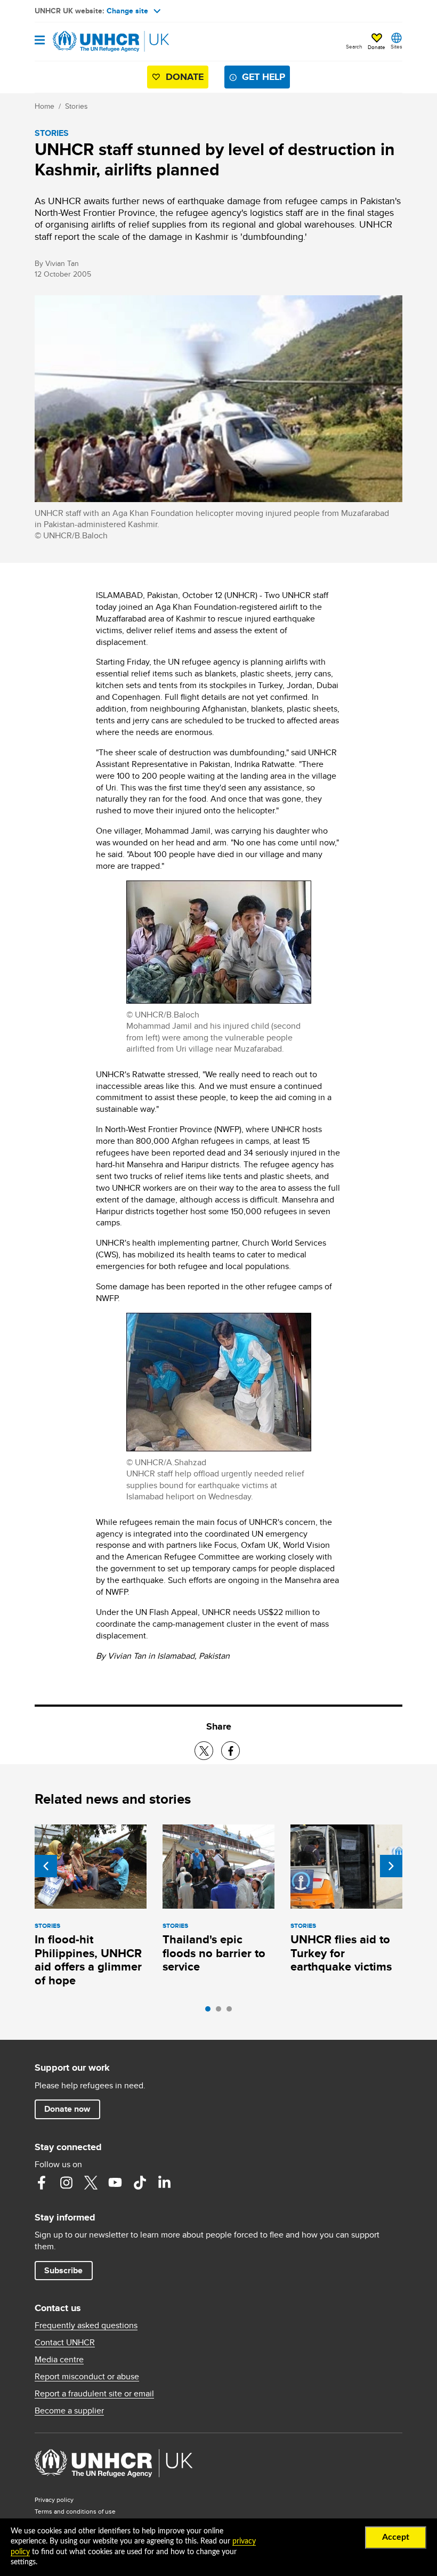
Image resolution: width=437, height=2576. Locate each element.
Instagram (66, 2183)
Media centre (59, 2360)
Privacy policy (54, 2500)
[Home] (89, 42)
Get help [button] (264, 77)
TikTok (140, 2183)
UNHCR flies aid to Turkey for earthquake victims (341, 1953)
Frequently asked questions (86, 2325)
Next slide (391, 1866)
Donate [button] (377, 47)
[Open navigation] (40, 41)
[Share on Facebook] (230, 1751)
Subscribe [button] (63, 2270)
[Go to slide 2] (221, 2012)
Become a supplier (69, 2411)
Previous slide (46, 1866)
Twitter (91, 2183)
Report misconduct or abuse (87, 2377)
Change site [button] (127, 11)
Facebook (42, 2183)
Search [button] (354, 46)
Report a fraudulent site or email (94, 2394)
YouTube (115, 2183)
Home (44, 106)
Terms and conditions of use (75, 2511)
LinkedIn (164, 2183)
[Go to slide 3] (232, 2012)
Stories (76, 106)
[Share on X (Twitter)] (204, 1751)
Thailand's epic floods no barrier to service (214, 1953)
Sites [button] (396, 46)
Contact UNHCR (65, 2343)
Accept (396, 2537)
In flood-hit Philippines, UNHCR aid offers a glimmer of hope (88, 1960)
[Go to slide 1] (211, 2012)
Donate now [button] (67, 2109)
